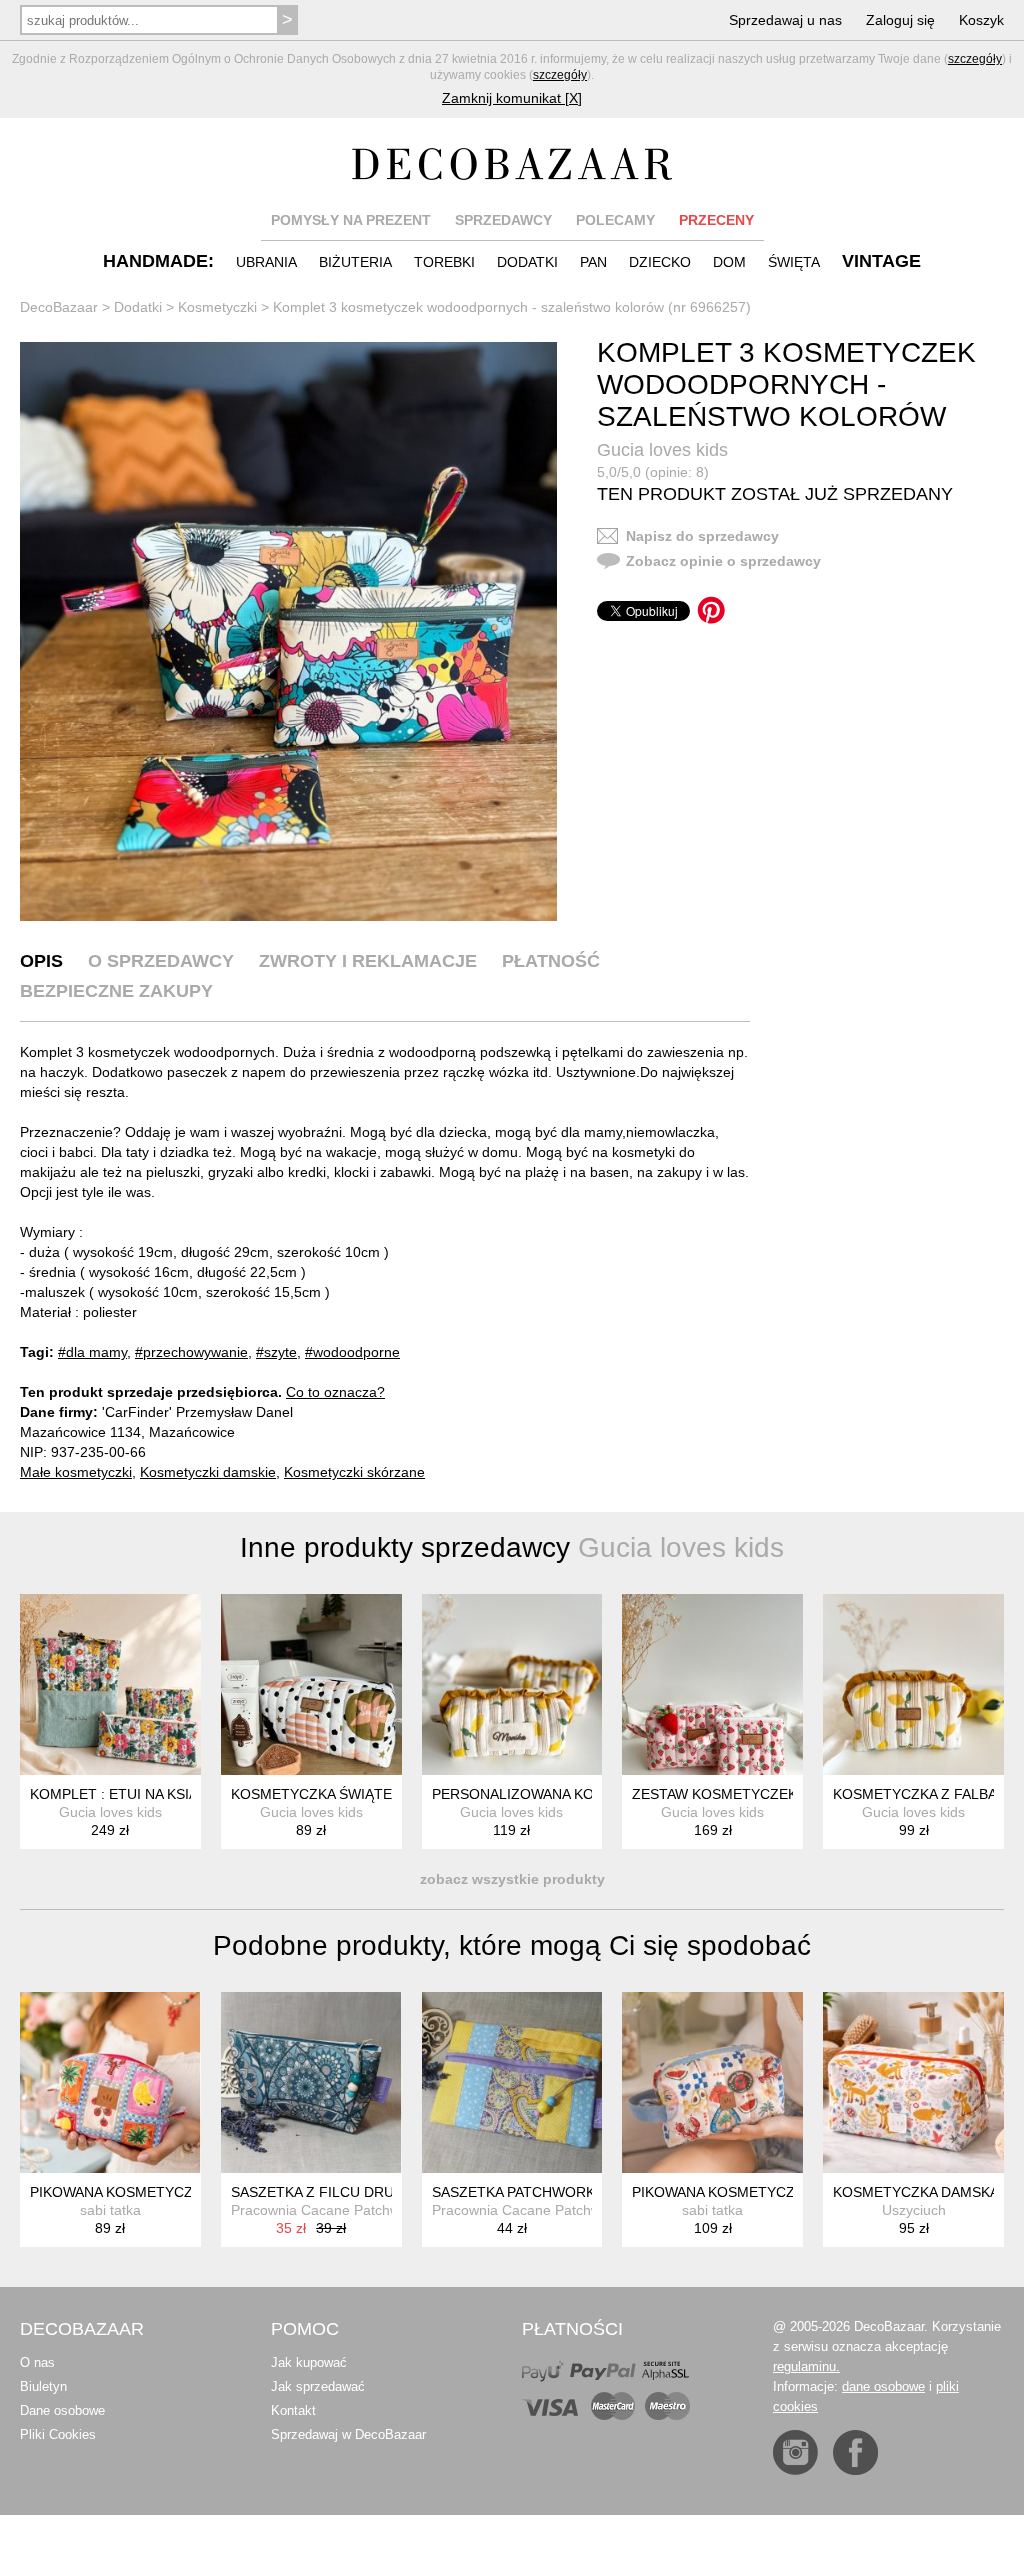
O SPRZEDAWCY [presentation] (161, 961)
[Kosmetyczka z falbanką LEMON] (913, 1684)
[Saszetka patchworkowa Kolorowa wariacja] (512, 2082)
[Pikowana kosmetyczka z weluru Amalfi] (110, 2082)
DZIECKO (660, 262)
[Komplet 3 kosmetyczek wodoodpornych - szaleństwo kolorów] (288, 632)
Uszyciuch (914, 2210)
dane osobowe (883, 2386)
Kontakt (293, 2410)
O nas (37, 2362)
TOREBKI (444, 262)
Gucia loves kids (662, 450)
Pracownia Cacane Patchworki (327, 2210)
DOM (729, 262)
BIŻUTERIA (355, 262)
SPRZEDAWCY (503, 220)
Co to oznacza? (335, 1392)
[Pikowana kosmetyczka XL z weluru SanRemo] (712, 2082)
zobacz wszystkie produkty (512, 1879)
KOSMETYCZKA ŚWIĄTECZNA (330, 1794)
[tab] (41, 961)
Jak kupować (309, 2362)
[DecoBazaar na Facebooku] (855, 2452)
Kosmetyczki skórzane (354, 1472)
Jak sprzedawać (318, 2386)
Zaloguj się (900, 20)
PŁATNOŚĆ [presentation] (551, 961)
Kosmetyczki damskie (208, 1472)
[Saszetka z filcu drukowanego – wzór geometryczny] (311, 2082)
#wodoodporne (352, 1352)
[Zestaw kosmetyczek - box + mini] (712, 1684)
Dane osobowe (62, 2410)
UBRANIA (266, 262)
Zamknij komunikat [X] (512, 98)
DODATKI (527, 262)
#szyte (276, 1352)
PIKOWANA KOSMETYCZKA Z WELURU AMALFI (185, 2192)
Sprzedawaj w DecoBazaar (348, 2434)
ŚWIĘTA (794, 262)
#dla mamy (92, 1352)
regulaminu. (806, 2366)
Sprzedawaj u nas (785, 20)
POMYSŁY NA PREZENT (351, 220)
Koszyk (981, 20)
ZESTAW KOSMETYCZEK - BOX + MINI (758, 1794)
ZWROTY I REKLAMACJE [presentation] (368, 961)
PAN (593, 262)
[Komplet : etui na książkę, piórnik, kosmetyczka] (110, 1684)
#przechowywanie (191, 1352)
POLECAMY (615, 220)
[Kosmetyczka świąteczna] (311, 1684)
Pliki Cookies (58, 2434)
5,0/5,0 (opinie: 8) (653, 472)
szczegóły (975, 59)
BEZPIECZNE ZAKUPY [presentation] (116, 991)
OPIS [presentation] (41, 961)
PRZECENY (716, 220)
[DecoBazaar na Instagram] (795, 2452)
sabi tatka (110, 2210)
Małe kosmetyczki (76, 1472)
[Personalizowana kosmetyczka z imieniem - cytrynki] (512, 1684)
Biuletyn (43, 2386)
